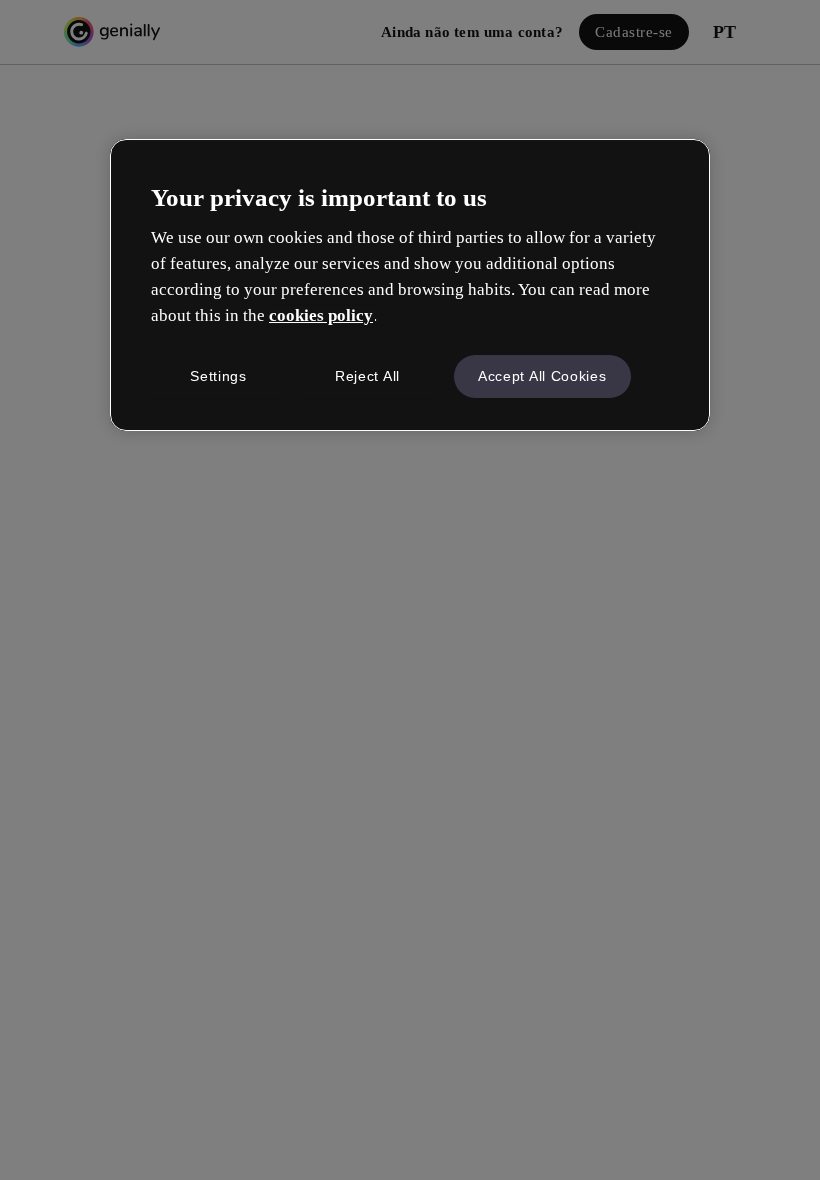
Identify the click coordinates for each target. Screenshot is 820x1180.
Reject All (367, 376)
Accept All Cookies (542, 376)
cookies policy (321, 315)
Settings (218, 376)
